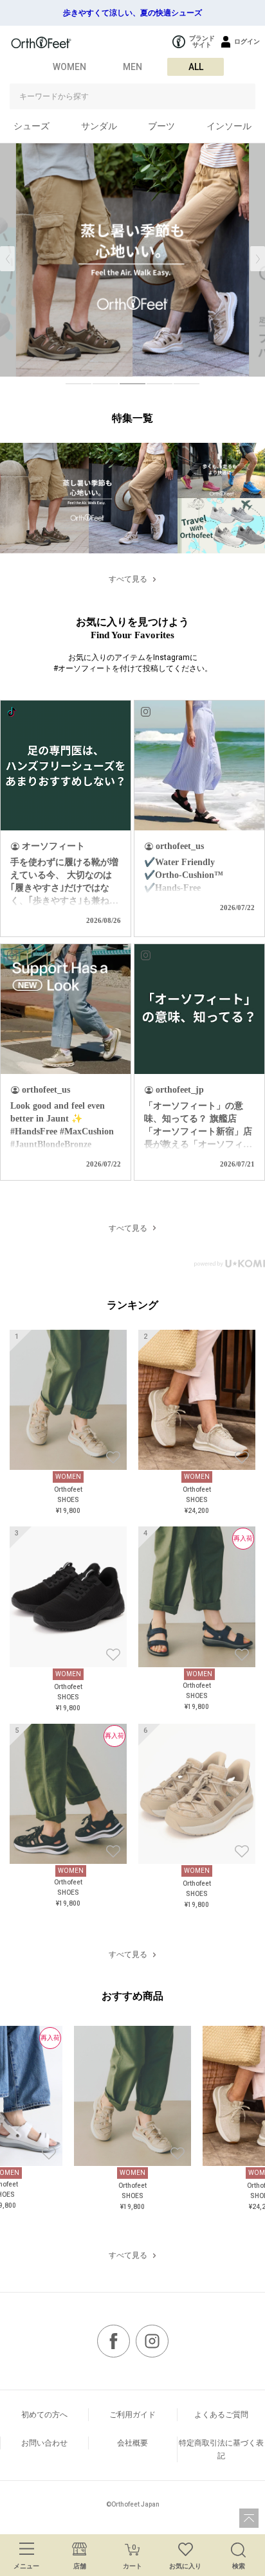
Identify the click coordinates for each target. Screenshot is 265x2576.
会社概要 (132, 2443)
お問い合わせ (44, 2443)
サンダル (99, 126)
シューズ (32, 126)
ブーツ (161, 126)
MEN (132, 67)
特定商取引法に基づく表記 (221, 2449)
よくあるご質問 (221, 2415)
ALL (196, 67)
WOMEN (69, 67)
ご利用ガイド (132, 2415)
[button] (258, 259)
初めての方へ (44, 2415)
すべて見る (128, 579)
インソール (229, 126)
